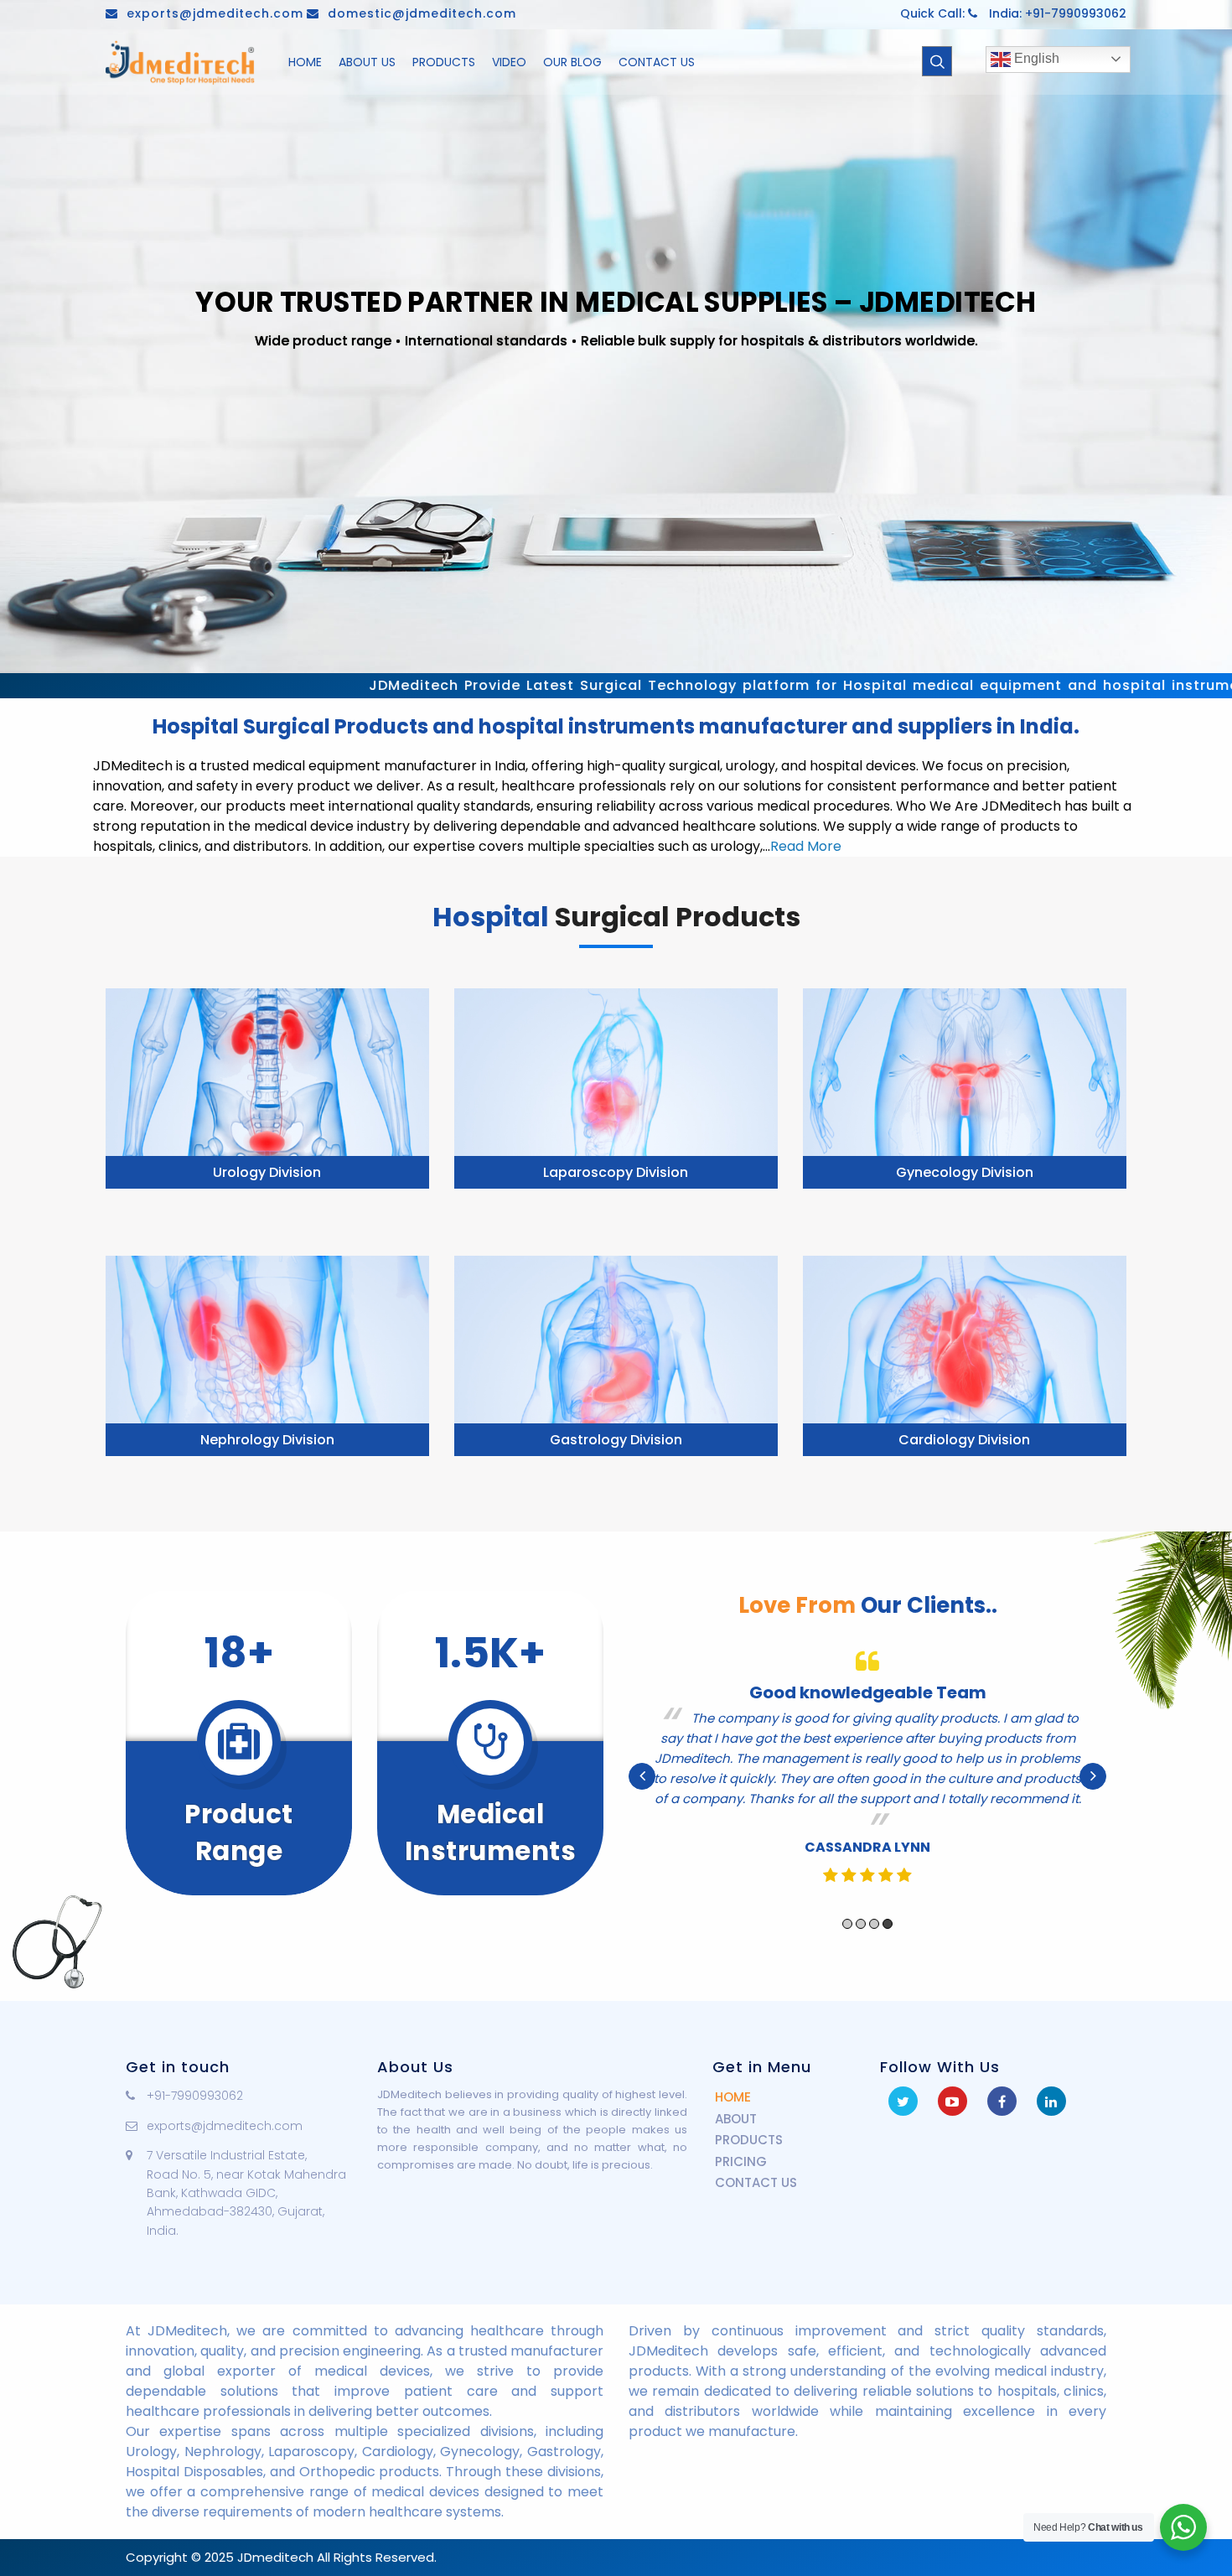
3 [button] (874, 1904)
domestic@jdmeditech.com (422, 13)
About (736, 2119)
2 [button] (861, 1904)
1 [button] (847, 1904)
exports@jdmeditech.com (215, 13)
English (1035, 58)
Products (749, 2140)
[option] (867, 1766)
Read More (806, 846)
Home (733, 2097)
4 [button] (888, 1904)
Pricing (741, 2161)
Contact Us (756, 2182)
